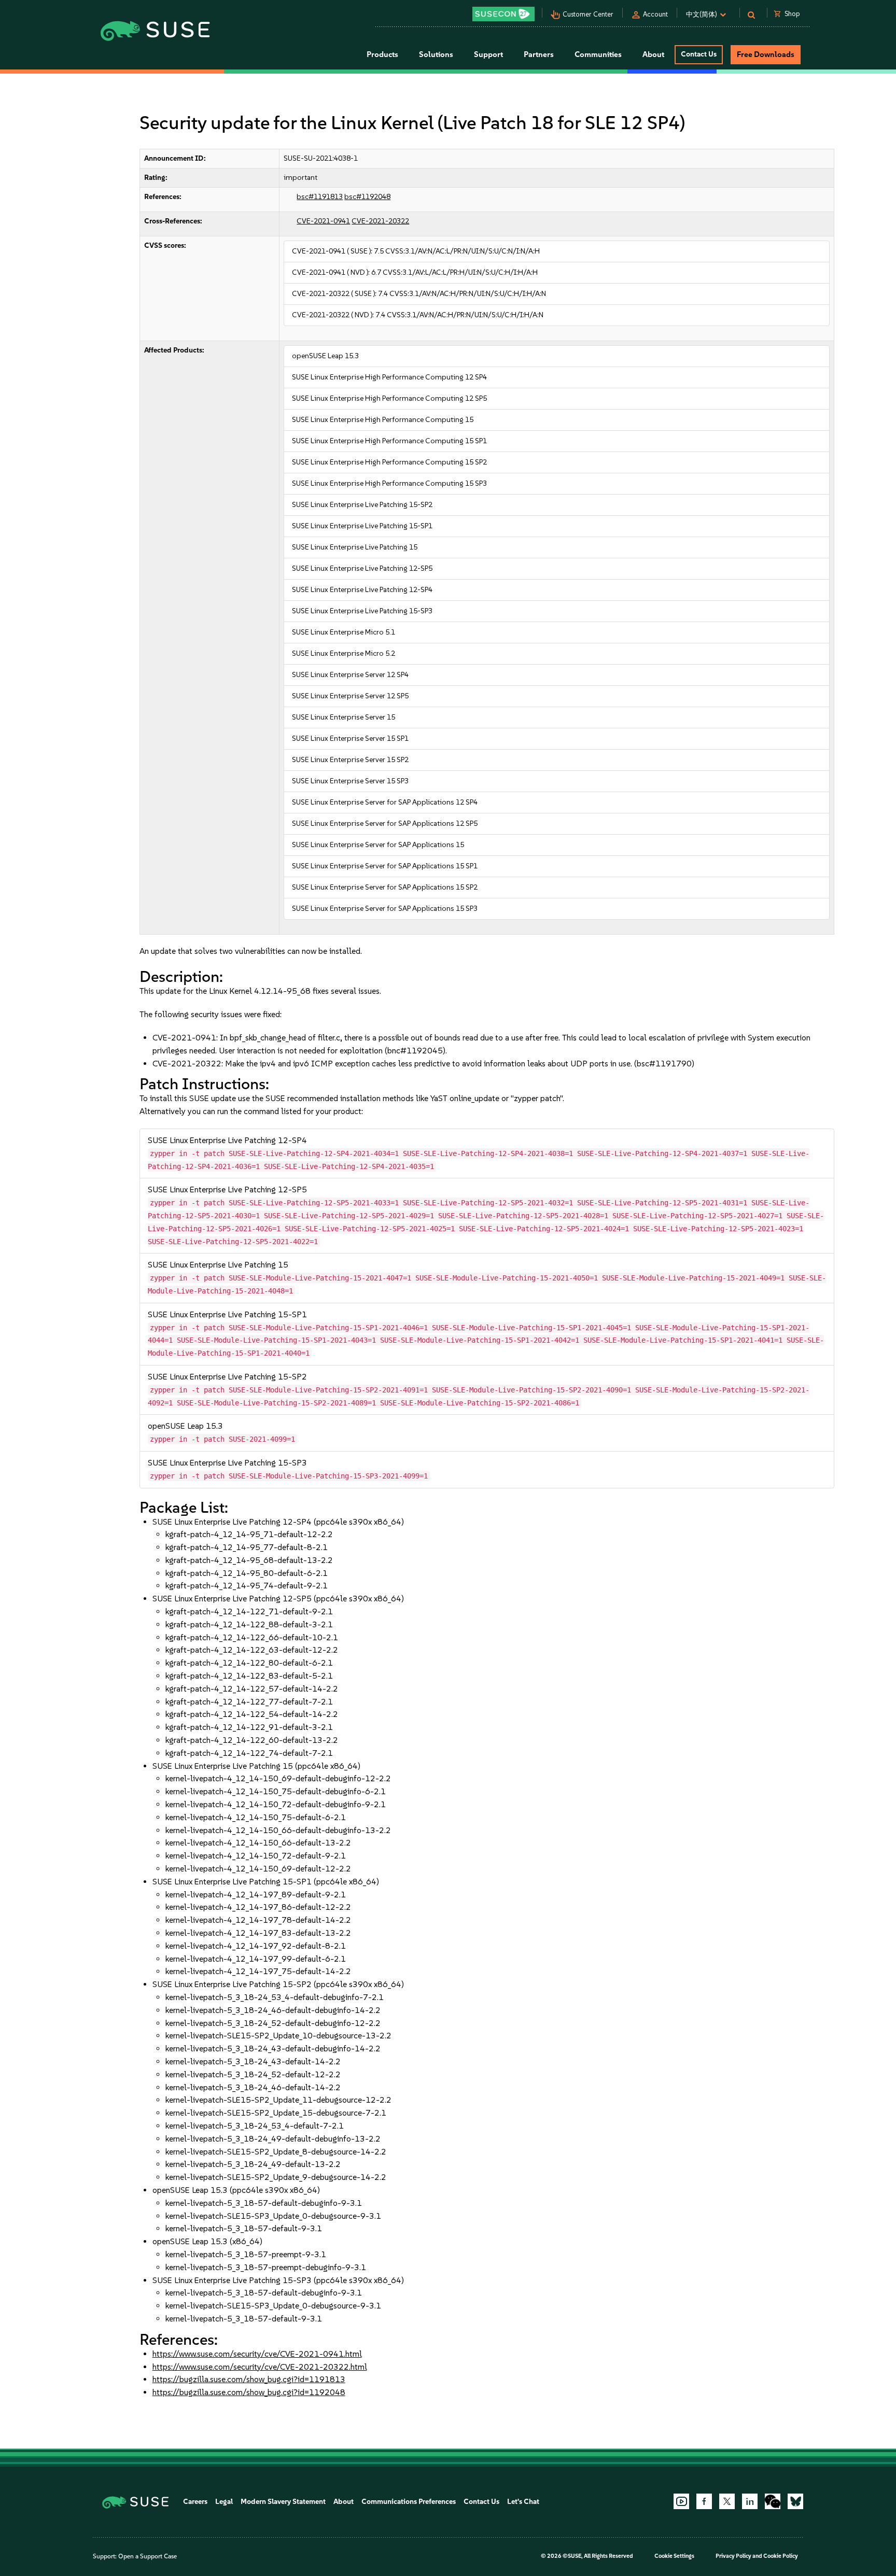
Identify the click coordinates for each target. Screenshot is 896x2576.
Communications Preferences (409, 2502)
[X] (727, 2501)
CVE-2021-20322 (380, 221)
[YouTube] (681, 2501)
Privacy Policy (733, 2556)
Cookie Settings (674, 2556)
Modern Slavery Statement (283, 2502)
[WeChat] (773, 2501)
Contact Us (699, 54)
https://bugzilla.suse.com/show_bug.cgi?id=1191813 (249, 2379)
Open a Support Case (148, 2556)
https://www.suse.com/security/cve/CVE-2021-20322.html (260, 2367)
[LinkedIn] (750, 2501)
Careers (195, 2502)
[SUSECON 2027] (503, 14)
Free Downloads (766, 54)
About (344, 2502)
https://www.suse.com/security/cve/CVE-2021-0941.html (257, 2354)
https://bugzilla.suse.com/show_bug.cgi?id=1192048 (249, 2392)
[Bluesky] (795, 2501)
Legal (224, 2502)
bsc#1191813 (320, 197)
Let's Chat (523, 2502)
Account (655, 14)
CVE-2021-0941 (323, 221)
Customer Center (588, 14)
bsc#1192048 (367, 197)
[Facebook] (704, 2501)
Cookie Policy (781, 2556)
